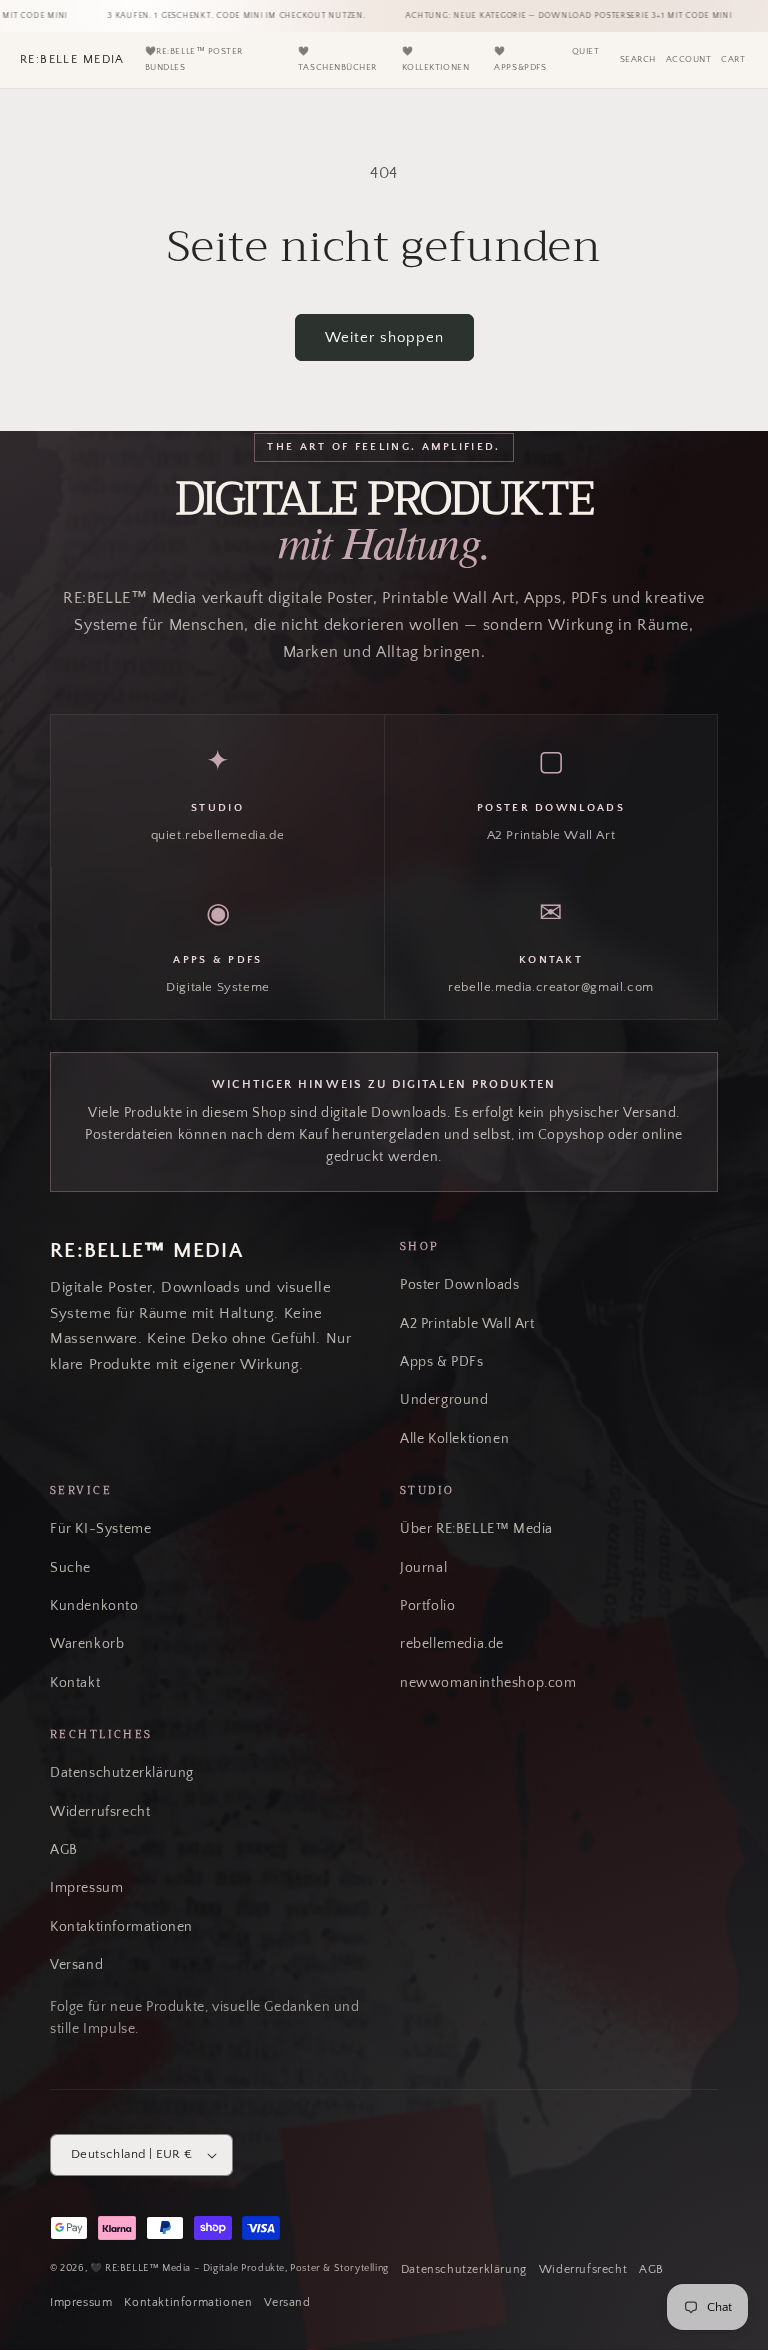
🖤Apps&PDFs (520, 59)
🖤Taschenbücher (337, 59)
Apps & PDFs (442, 1362)
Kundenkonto (94, 1606)
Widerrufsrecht (100, 1812)
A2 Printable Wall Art (467, 1324)
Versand (76, 1965)
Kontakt (75, 1683)
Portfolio (427, 1606)
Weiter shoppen (384, 337)
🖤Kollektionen (435, 59)
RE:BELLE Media (72, 59)
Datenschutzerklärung (122, 1773)
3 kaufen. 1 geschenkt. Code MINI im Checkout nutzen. (222, 15)
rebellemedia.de (452, 1644)
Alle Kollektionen (454, 1439)
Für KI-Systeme (100, 1529)
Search (638, 59)
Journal (423, 1568)
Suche (70, 1568)
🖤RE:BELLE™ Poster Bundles (194, 59)
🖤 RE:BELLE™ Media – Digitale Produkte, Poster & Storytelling (239, 2268)
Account (689, 59)
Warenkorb (87, 1644)
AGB (64, 1850)
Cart (733, 59)
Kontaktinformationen (121, 1927)
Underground (444, 1400)
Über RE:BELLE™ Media (476, 1529)
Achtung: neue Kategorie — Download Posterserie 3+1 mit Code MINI (555, 15)
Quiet (586, 51)
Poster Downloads (460, 1285)
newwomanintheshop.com (488, 1683)
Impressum (86, 1888)
